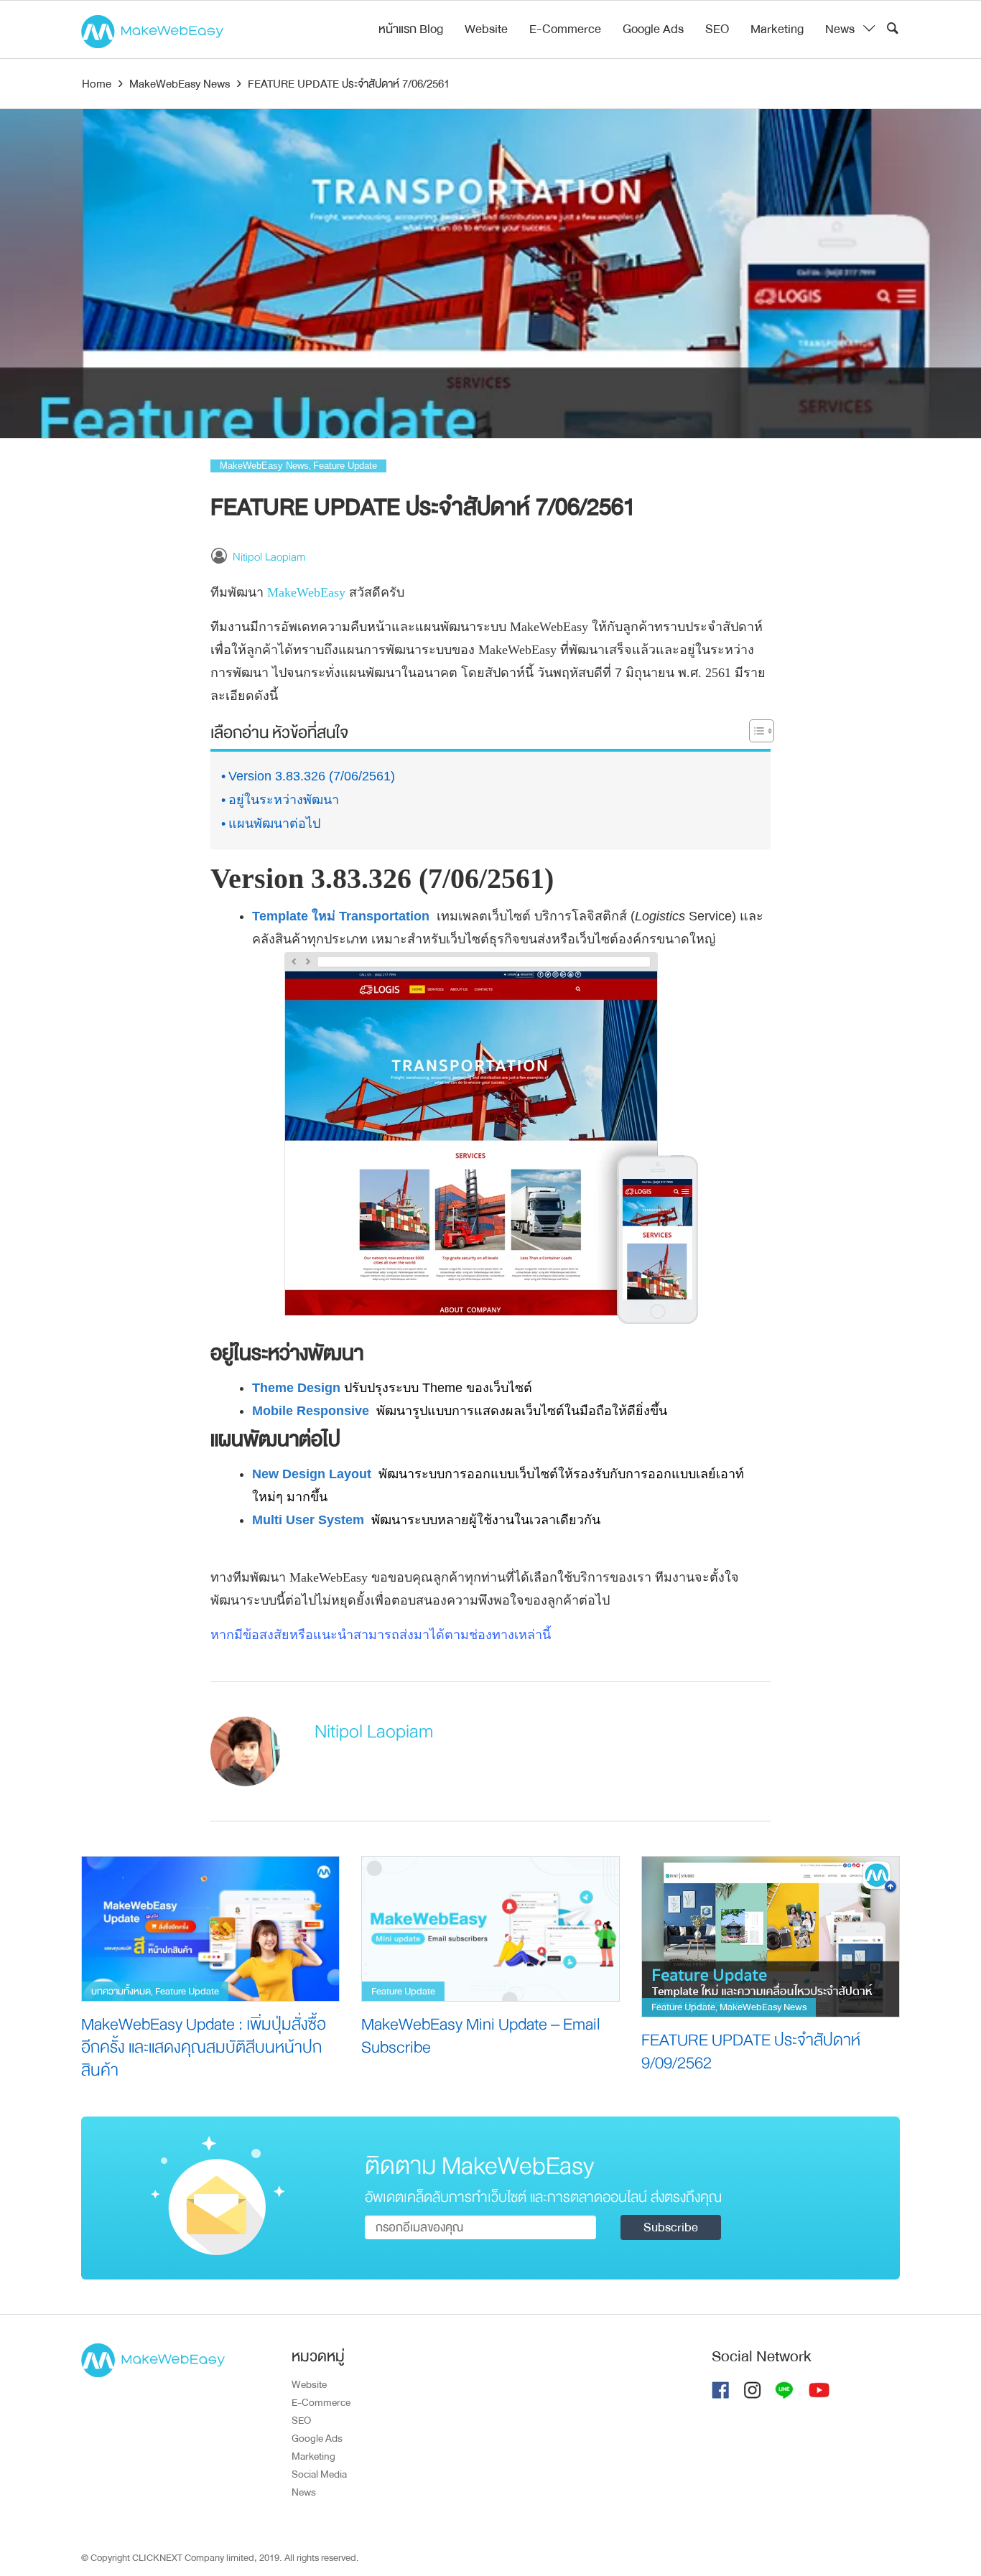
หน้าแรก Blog (411, 29)
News (840, 29)
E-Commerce (565, 29)
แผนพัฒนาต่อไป (274, 823)
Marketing (777, 29)
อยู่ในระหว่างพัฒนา (284, 800)
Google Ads (653, 29)
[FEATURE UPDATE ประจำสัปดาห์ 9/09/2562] (771, 1936)
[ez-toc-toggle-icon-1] (754, 734)
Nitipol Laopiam (269, 557)
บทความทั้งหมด (121, 1991)
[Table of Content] (762, 731)
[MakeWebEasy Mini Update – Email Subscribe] (490, 1928)
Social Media (319, 2474)
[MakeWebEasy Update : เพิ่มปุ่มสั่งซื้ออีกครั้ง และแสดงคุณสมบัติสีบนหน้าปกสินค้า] (210, 1928)
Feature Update (345, 466)
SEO (717, 29)
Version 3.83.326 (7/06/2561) (312, 776)
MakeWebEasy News (264, 466)
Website (486, 29)
